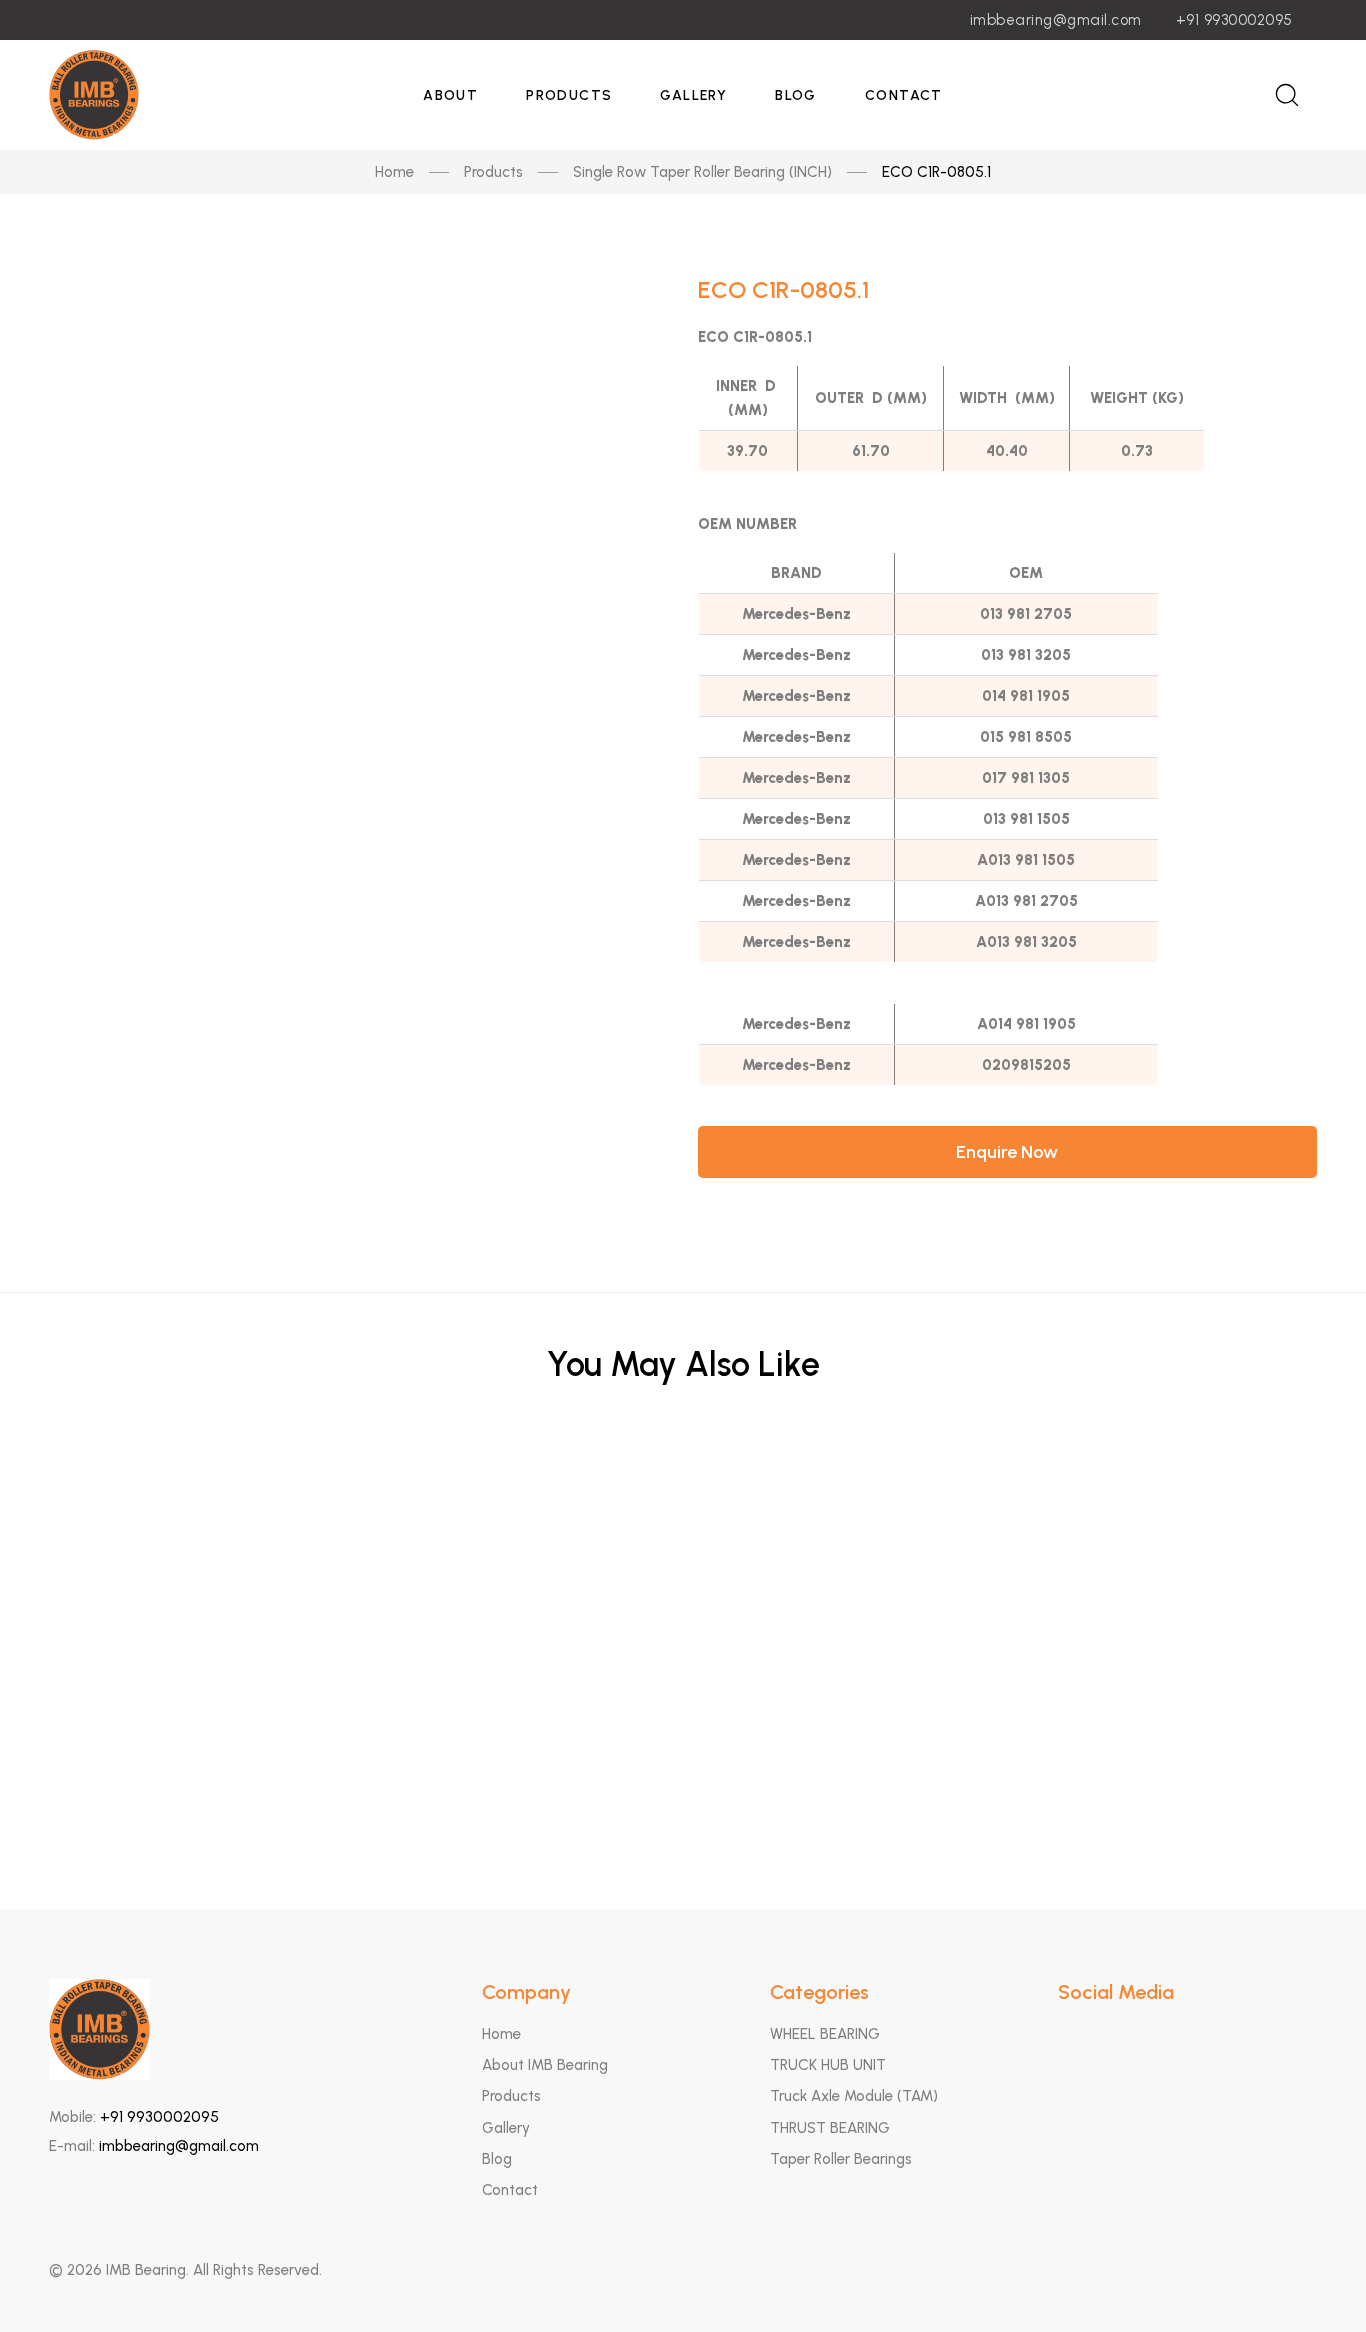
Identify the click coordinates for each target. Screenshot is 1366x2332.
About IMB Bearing (545, 2065)
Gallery (693, 95)
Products (569, 95)
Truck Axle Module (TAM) (854, 2096)
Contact (904, 95)
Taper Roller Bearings (841, 2159)
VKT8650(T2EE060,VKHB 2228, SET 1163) (683, 1591)
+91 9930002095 (1234, 20)
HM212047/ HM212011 (683, 1689)
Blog (796, 95)
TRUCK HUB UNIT (828, 2065)
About (450, 95)
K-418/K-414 (683, 1787)
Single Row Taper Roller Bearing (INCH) (702, 172)
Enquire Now (1007, 1152)
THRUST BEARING (830, 2128)
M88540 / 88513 (683, 1493)
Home (394, 172)
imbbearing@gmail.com (1056, 20)
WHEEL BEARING (825, 2034)
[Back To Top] (1312, 2278)
